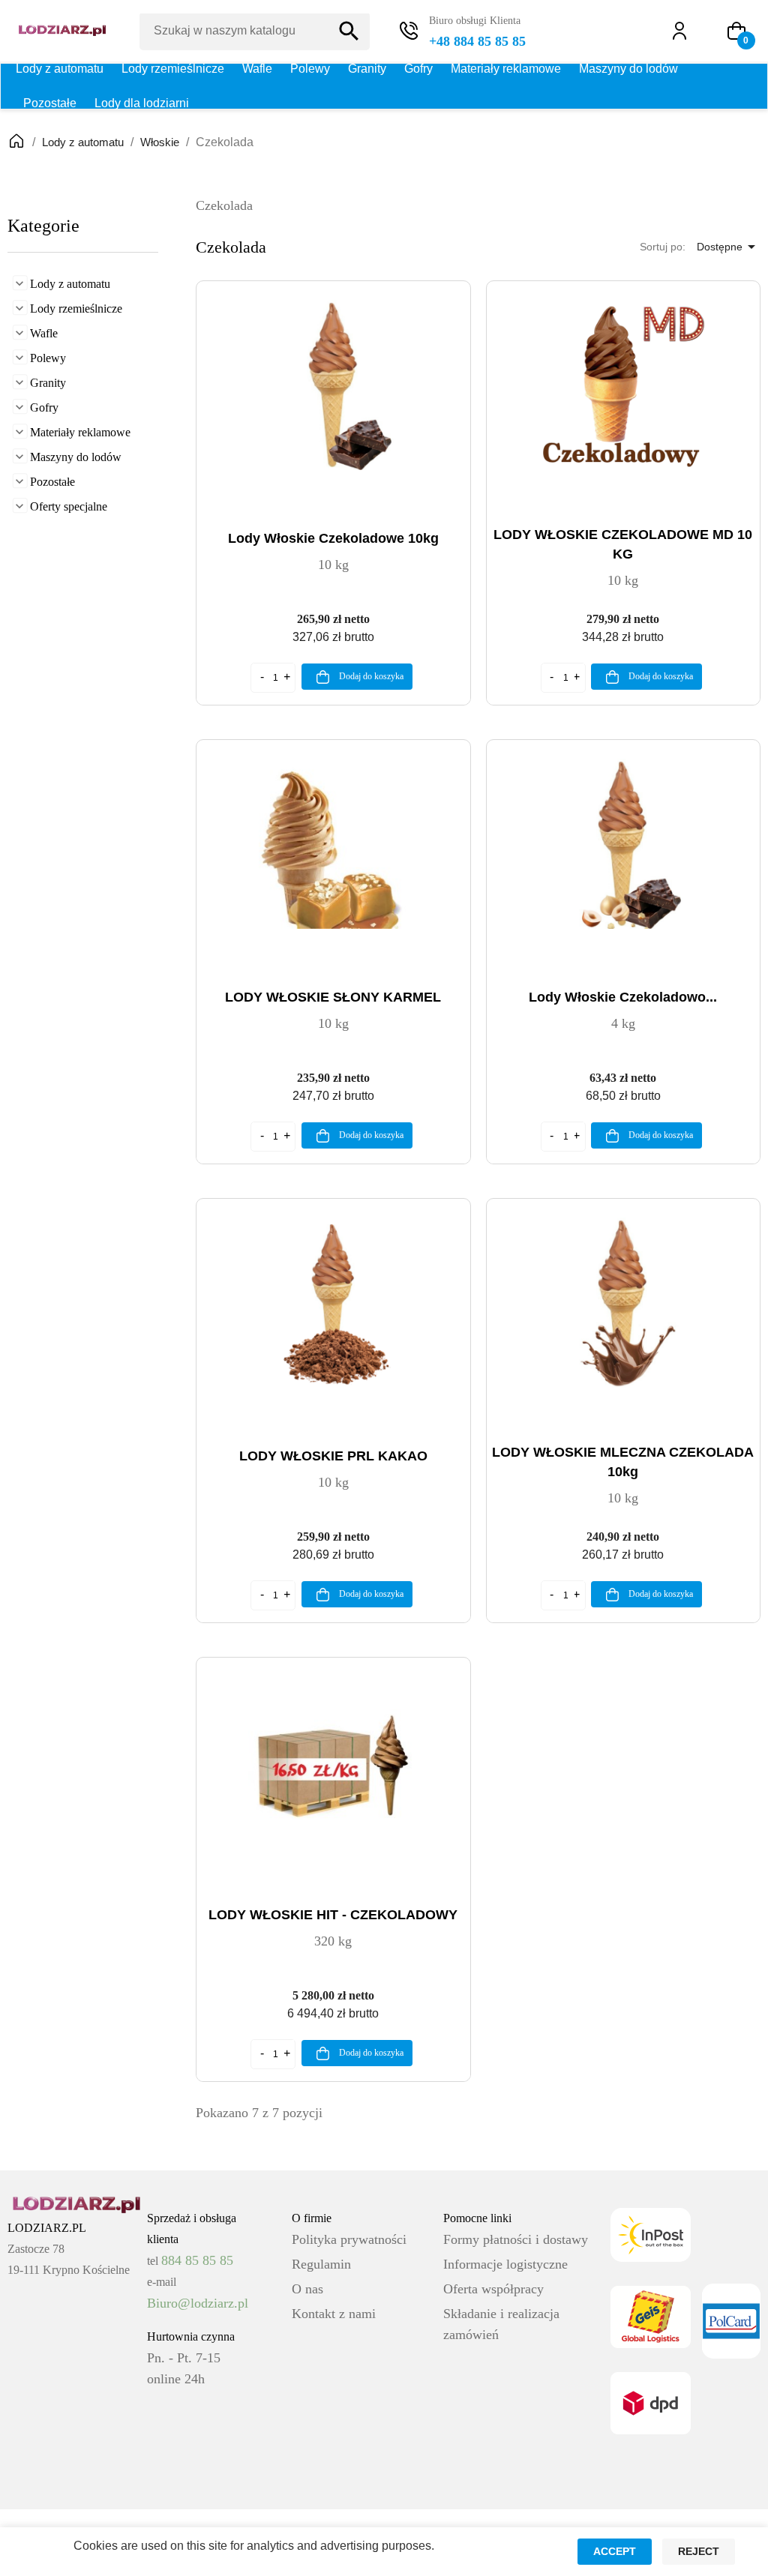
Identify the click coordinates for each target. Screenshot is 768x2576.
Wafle (257, 69)
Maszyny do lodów (628, 69)
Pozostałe (50, 103)
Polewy (310, 69)
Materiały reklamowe (506, 69)
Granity (367, 69)
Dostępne (729, 247)
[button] (736, 31)
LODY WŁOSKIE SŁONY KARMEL (333, 997)
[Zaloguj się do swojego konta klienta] (687, 31)
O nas (307, 2289)
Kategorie (43, 226)
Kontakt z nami (334, 2314)
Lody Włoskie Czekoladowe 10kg (333, 538)
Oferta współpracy (493, 2289)
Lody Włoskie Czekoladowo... (623, 997)
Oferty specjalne (69, 506)
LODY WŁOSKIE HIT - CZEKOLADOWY (333, 1915)
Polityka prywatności (349, 2239)
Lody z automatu (60, 69)
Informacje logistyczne (505, 2264)
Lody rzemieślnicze (173, 69)
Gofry (418, 69)
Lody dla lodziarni (142, 103)
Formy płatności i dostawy (516, 2239)
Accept (615, 2551)
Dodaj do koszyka (370, 676)
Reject (699, 2551)
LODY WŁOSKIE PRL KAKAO (333, 1456)
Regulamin (321, 2264)
